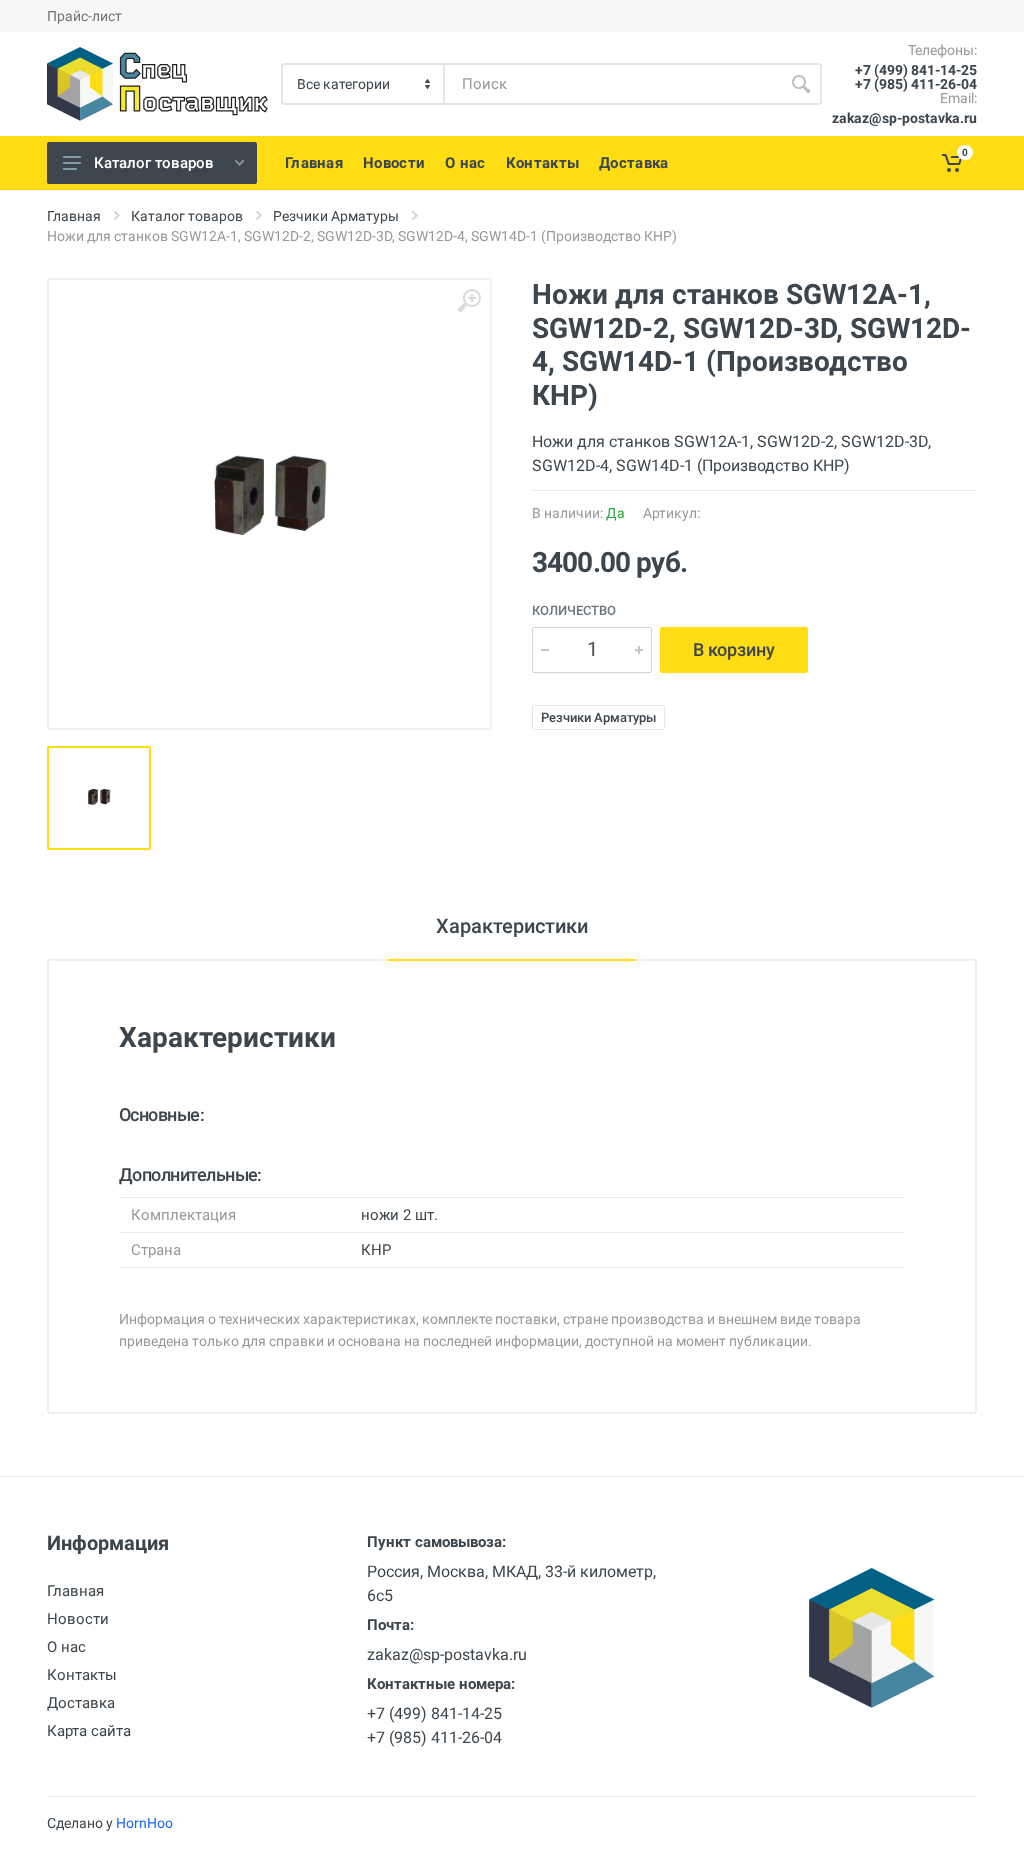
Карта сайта (89, 1731)
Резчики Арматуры (336, 216)
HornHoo (144, 1823)
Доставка (81, 1703)
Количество (574, 610)
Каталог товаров (154, 163)
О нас (66, 1647)
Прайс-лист (84, 16)
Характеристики (512, 926)
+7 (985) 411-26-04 (916, 84)
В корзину (734, 649)
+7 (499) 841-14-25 (916, 70)
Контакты (82, 1675)
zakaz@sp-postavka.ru (904, 118)
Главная (74, 216)
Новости (78, 1619)
